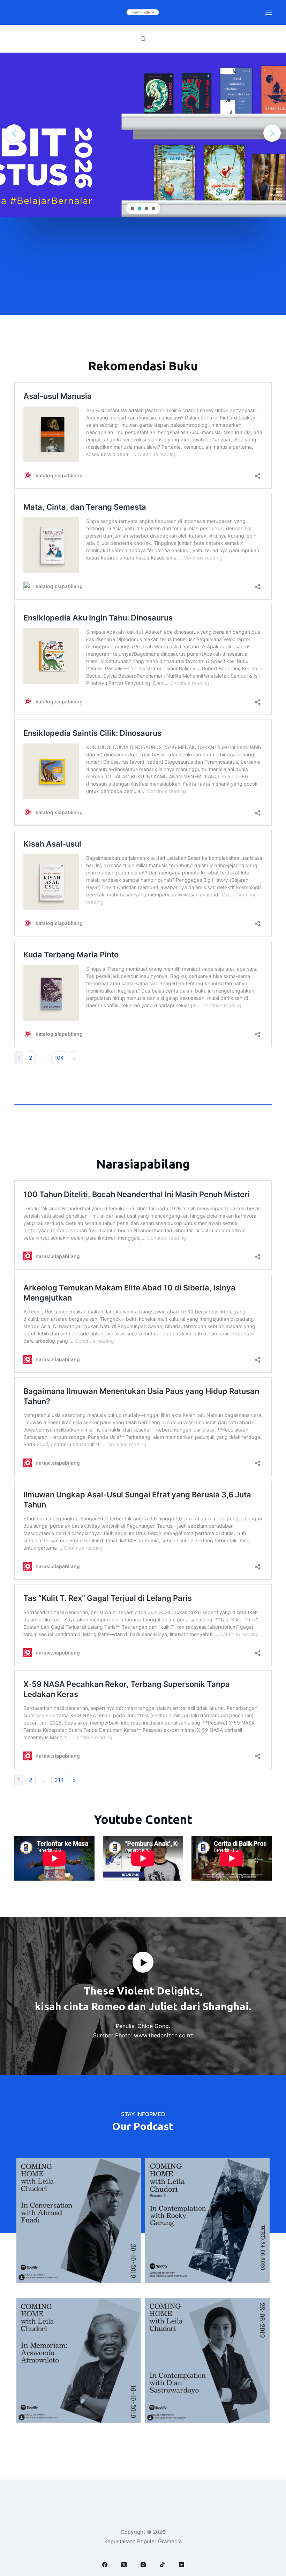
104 (59, 1058)
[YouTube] (182, 2565)
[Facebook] (105, 2565)
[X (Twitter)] (124, 2565)
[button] (14, 133)
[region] (143, 133)
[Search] (143, 39)
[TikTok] (162, 2565)
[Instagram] (143, 2565)
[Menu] (269, 12)
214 (59, 1780)
